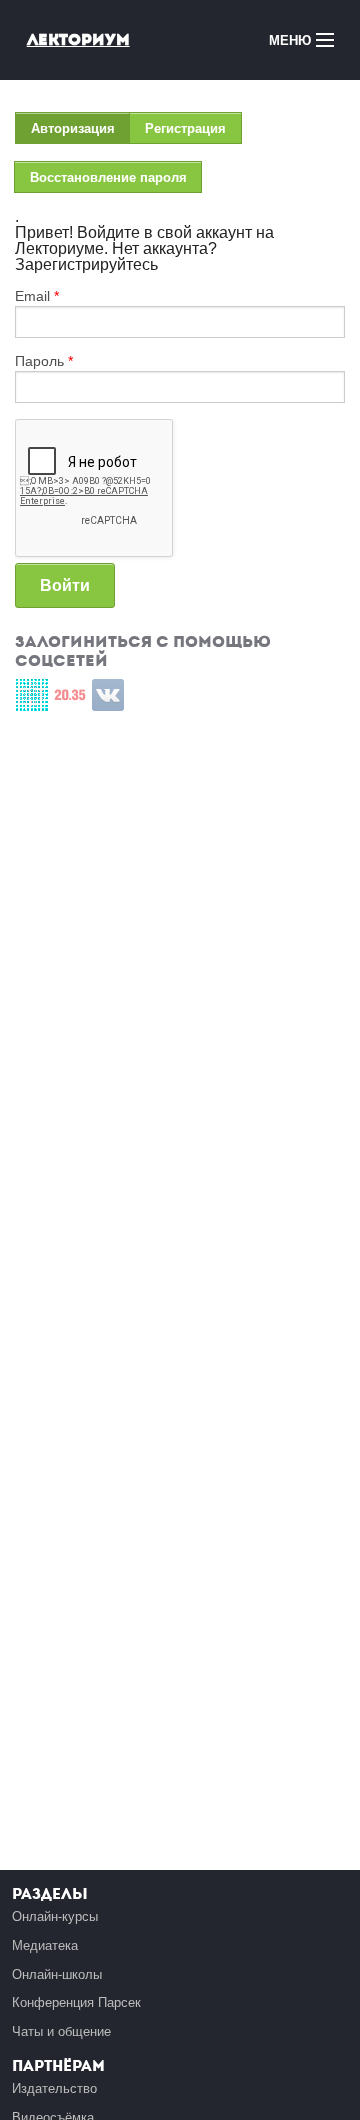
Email (37, 296)
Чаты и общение (61, 2031)
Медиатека (45, 1945)
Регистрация (185, 128)
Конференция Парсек (76, 2002)
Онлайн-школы (57, 1974)
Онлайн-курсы (55, 1916)
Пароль (44, 361)
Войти (65, 585)
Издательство (54, 2088)
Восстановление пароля (108, 177)
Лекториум (78, 39)
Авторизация (80, 132)
